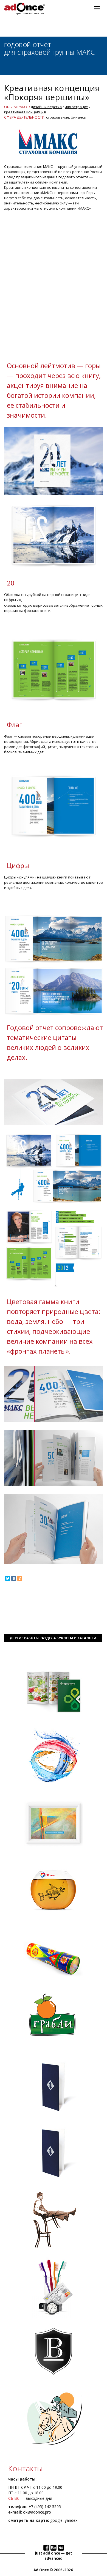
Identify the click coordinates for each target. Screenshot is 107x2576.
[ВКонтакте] (14, 1578)
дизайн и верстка (46, 107)
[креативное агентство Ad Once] (25, 7)
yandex (71, 2520)
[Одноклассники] (20, 1578)
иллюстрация (77, 107)
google (56, 2520)
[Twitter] (8, 1578)
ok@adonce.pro (37, 2512)
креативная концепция (25, 112)
